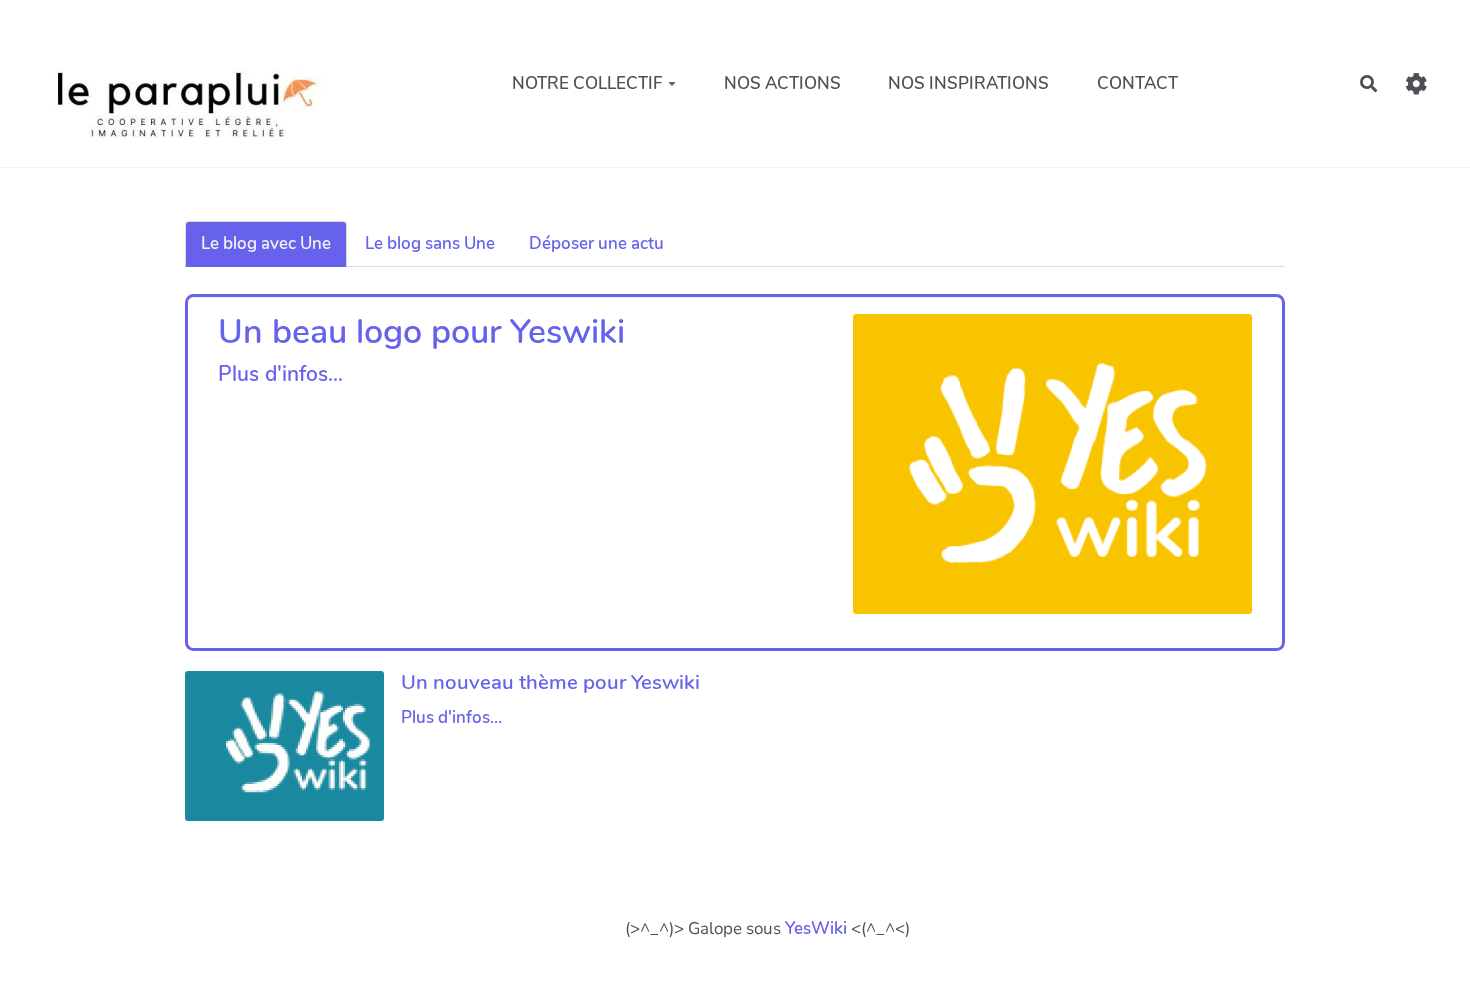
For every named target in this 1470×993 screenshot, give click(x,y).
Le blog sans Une (430, 243)
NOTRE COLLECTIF (587, 83)
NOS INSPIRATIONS (968, 83)
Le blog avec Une (266, 243)
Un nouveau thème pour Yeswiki (550, 682)
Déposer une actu (596, 243)
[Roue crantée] (1416, 83)
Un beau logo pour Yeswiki (421, 332)
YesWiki (816, 928)
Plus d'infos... (280, 374)
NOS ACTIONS (782, 83)
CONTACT (1137, 83)
